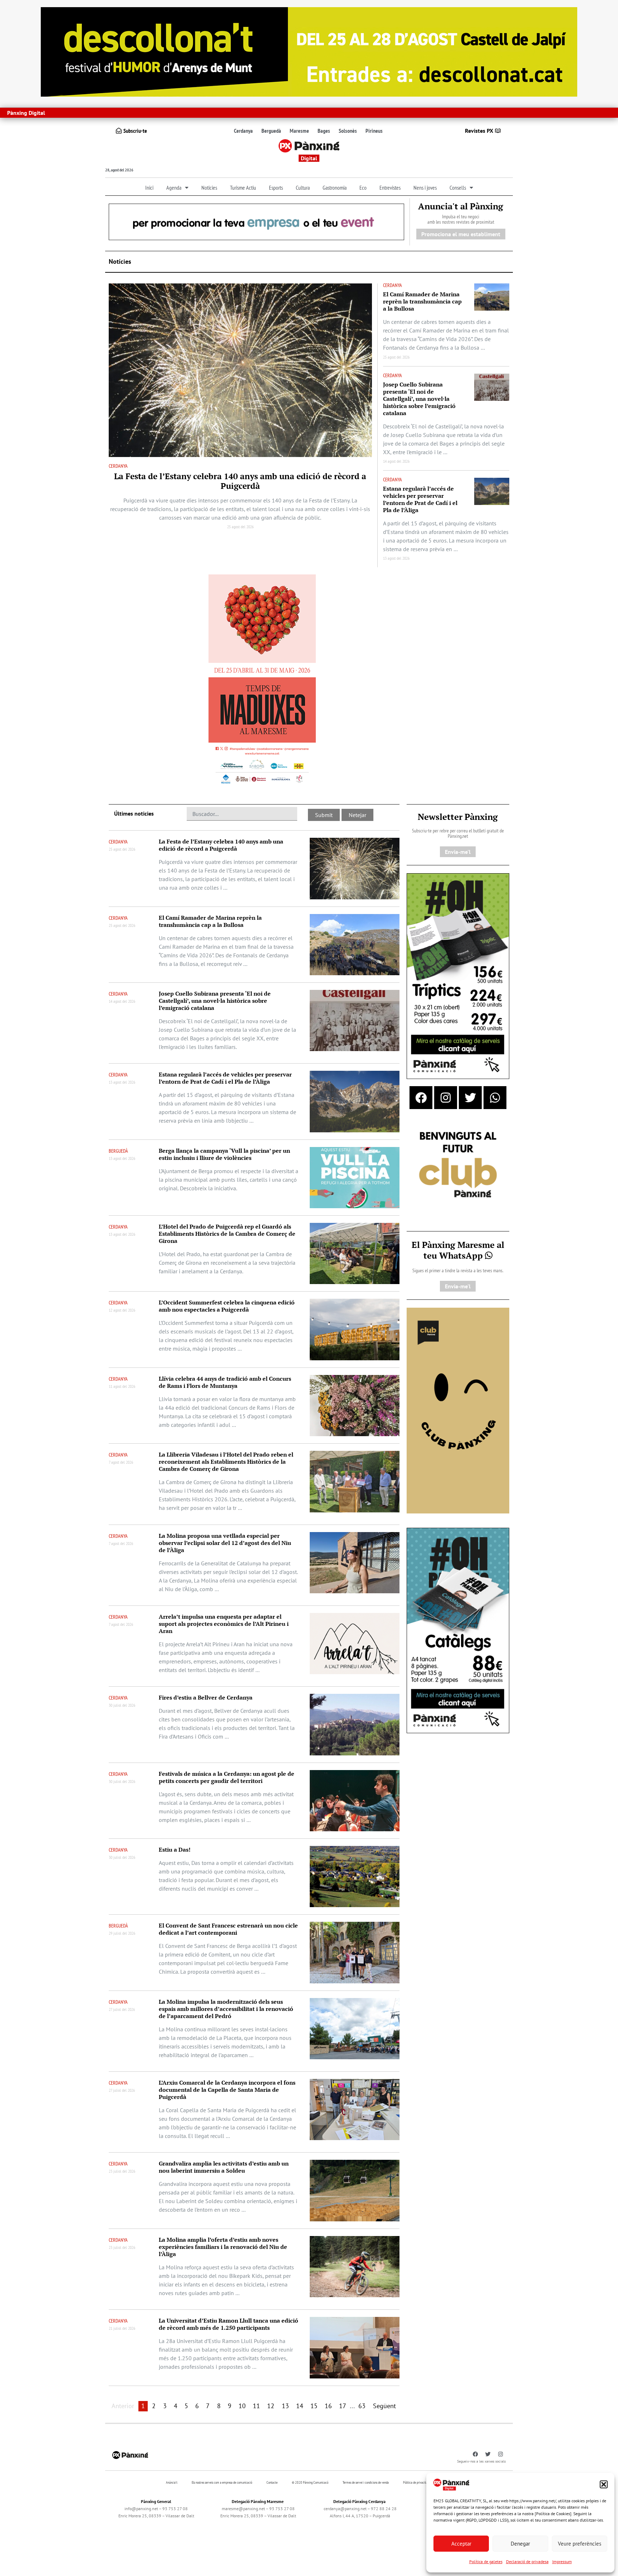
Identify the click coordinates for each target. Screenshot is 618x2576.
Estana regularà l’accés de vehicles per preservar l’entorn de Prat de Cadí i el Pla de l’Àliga (420, 499)
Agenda (174, 188)
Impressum (562, 2562)
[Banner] (309, 51)
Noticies (209, 188)
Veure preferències (580, 2544)
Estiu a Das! (175, 1850)
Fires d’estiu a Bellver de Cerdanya (206, 1697)
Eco (363, 188)
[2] (458, 1410)
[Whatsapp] (495, 1098)
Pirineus (374, 131)
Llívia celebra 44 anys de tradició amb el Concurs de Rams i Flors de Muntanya (225, 1382)
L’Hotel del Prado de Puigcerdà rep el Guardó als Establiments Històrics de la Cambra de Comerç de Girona (227, 1234)
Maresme (299, 131)
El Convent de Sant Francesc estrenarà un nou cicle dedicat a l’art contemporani (228, 1929)
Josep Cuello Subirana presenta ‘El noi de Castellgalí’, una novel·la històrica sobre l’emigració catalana (419, 399)
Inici (149, 188)
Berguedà (271, 131)
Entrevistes (390, 188)
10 (242, 2406)
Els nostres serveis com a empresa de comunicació (222, 2482)
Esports (276, 188)
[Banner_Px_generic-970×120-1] (256, 221)
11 (256, 2406)
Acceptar (461, 2544)
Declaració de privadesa (527, 2562)
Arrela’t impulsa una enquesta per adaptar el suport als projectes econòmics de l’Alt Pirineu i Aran (224, 1624)
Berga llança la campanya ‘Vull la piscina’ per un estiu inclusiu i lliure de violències (224, 1154)
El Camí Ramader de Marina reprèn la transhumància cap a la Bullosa (422, 301)
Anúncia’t (172, 2482)
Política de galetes (486, 2562)
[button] (604, 2484)
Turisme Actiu (243, 188)
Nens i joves (425, 188)
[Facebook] (421, 1098)
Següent (384, 2406)
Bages (324, 131)
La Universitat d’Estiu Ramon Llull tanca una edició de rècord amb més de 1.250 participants (229, 2324)
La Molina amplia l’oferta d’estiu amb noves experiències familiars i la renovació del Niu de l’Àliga (223, 2247)
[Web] (262, 681)
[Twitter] (470, 1098)
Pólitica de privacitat (416, 2482)
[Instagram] (446, 1098)
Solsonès (348, 131)
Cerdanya (243, 131)
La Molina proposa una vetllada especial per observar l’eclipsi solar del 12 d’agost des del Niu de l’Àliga (225, 1543)
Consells (458, 188)
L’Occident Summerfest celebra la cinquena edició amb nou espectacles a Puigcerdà (227, 1306)
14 (300, 2406)
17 (343, 2406)
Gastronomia (335, 188)
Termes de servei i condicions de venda (366, 2482)
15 (314, 2406)
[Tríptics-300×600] (458, 976)
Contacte (272, 2482)
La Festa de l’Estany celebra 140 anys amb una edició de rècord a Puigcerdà (240, 481)
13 (285, 2406)
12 (271, 2406)
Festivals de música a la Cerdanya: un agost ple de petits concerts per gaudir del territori (227, 1777)
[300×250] (458, 1166)
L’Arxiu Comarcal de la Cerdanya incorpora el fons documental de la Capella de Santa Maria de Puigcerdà (227, 2090)
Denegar (520, 2544)
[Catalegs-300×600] (458, 1630)
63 (362, 2406)
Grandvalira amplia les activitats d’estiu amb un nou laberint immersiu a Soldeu (224, 2167)
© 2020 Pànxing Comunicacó (310, 2482)
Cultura (303, 188)
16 (328, 2406)
